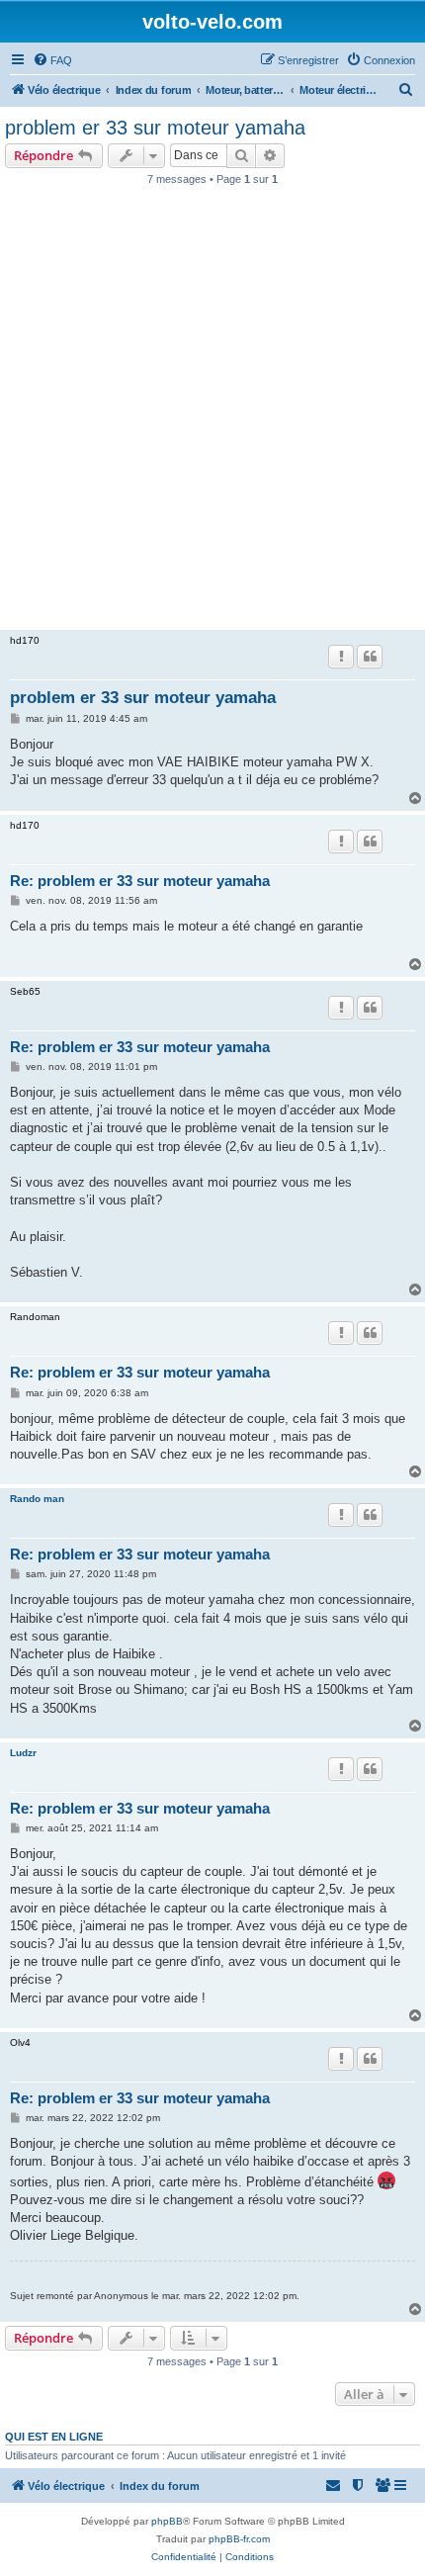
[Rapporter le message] (341, 657)
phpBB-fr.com (239, 2539)
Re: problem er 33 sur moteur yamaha (140, 881)
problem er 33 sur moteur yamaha (155, 128)
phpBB (167, 2521)
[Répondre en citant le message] (370, 657)
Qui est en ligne (54, 2437)
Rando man (37, 1499)
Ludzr (23, 1753)
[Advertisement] (212, 413)
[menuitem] (52, 60)
